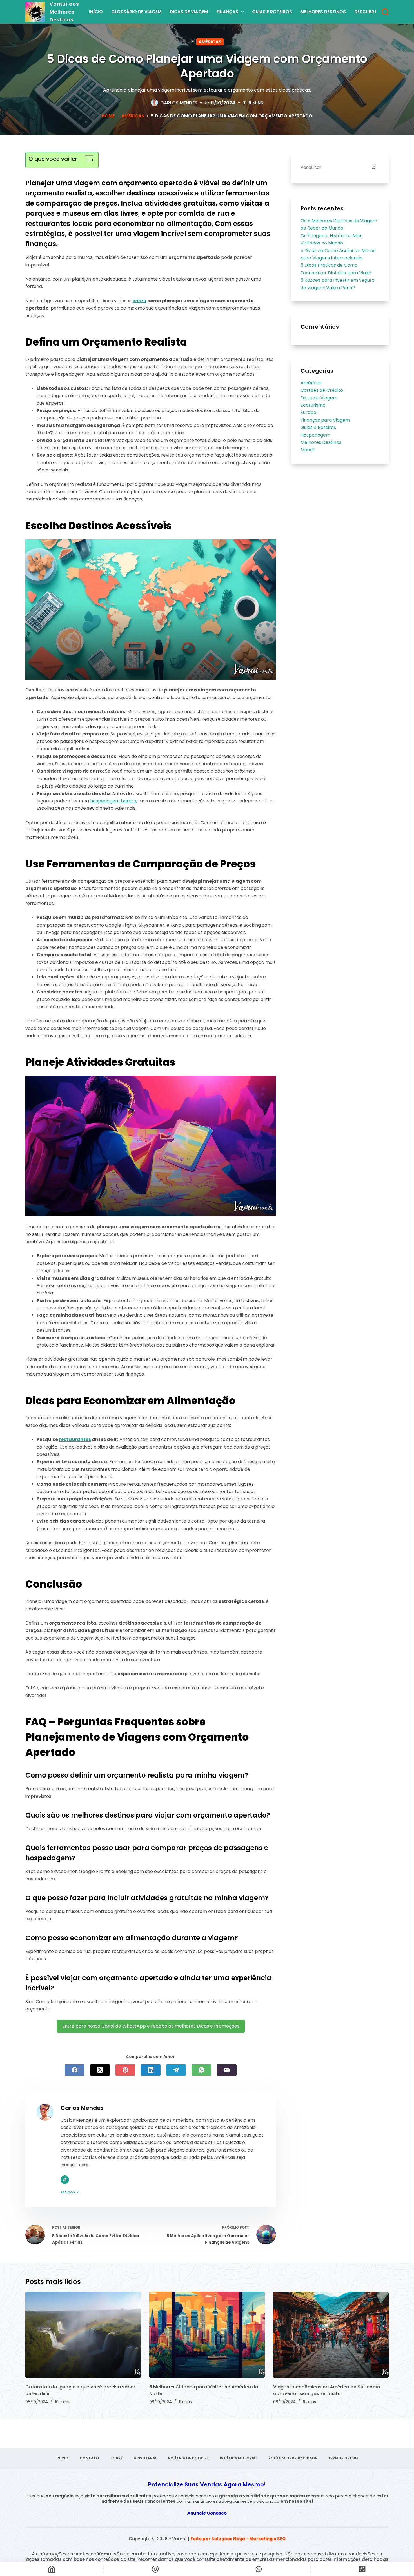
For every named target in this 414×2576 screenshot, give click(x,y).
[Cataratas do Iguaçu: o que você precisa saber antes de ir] (83, 2335)
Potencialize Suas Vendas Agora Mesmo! (207, 2484)
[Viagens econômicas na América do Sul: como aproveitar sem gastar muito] (331, 2335)
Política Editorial (239, 2458)
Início (96, 12)
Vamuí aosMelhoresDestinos (64, 12)
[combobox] (334, 167)
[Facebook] (75, 2070)
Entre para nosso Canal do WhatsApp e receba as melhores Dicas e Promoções (151, 2026)
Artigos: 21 (70, 2192)
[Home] (52, 2569)
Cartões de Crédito (322, 390)
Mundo (308, 450)
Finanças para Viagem (325, 420)
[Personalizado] (259, 2569)
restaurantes (75, 1439)
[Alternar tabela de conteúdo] (86, 160)
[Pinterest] (125, 2070)
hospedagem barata (113, 801)
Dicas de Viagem (189, 12)
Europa (308, 412)
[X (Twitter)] (100, 2070)
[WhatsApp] (201, 2070)
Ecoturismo (313, 405)
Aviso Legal (145, 2458)
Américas (210, 42)
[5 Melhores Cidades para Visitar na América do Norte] (207, 2335)
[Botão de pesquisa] (373, 167)
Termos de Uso (343, 2458)
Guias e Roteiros (272, 12)
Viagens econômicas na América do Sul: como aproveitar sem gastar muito (327, 2390)
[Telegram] (176, 2070)
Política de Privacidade (293, 2458)
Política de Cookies (188, 2458)
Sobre (116, 2458)
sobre (139, 301)
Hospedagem (315, 435)
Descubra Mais (372, 12)
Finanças (227, 12)
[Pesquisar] (385, 12)
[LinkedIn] (151, 2070)
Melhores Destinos (323, 12)
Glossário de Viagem (136, 12)
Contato (89, 2458)
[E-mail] (227, 2070)
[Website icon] (65, 2180)
